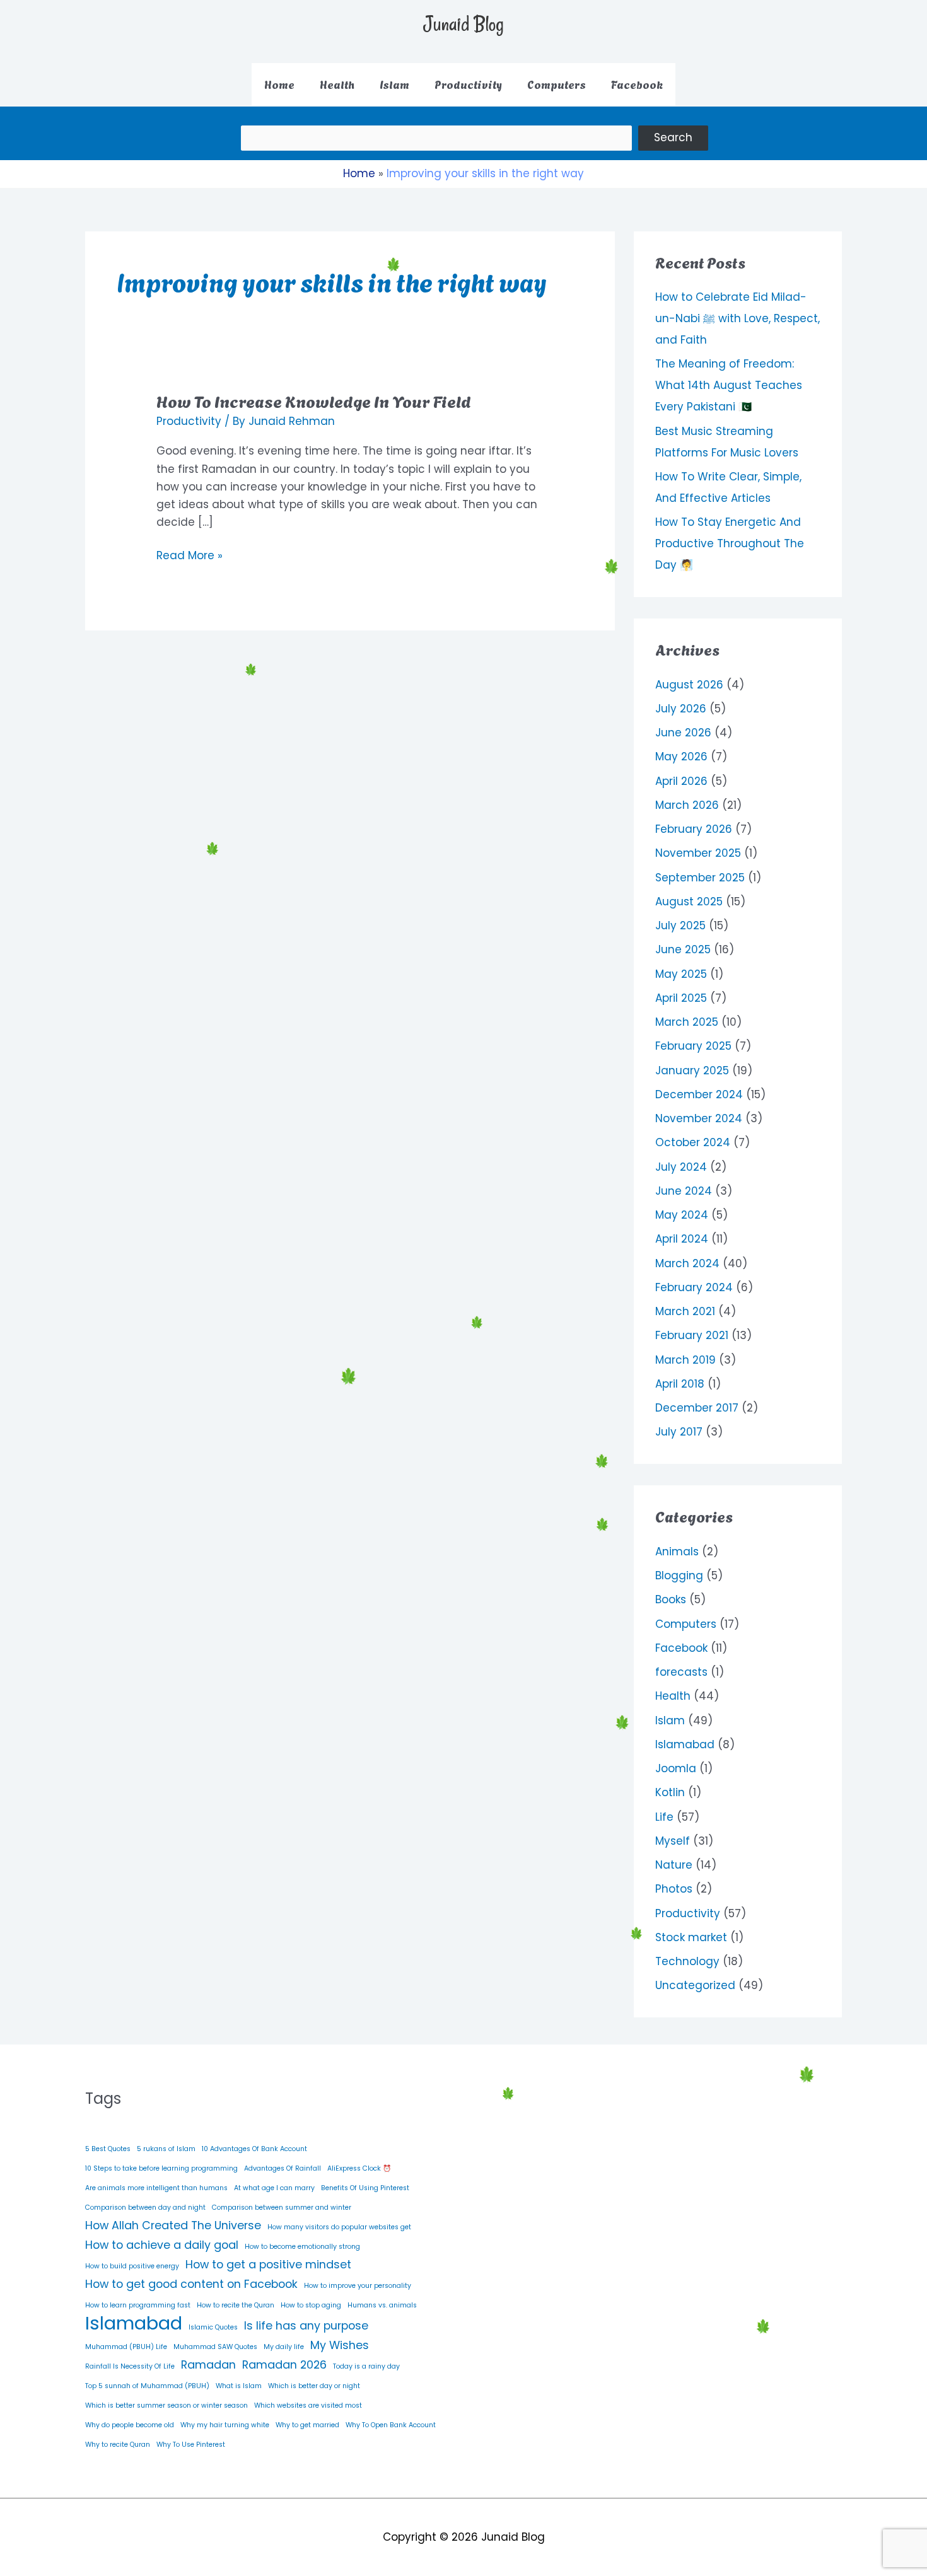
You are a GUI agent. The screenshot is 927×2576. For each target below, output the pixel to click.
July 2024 (681, 1167)
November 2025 (698, 853)
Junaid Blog (463, 24)
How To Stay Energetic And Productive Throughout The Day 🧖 (730, 543)
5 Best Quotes (108, 2149)
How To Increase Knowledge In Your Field (314, 400)
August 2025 (689, 902)
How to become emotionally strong (302, 2247)
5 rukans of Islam (166, 2149)
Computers (686, 1624)
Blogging (679, 1575)
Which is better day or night (314, 2386)
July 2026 (681, 709)
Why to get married (307, 2425)
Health (673, 1696)
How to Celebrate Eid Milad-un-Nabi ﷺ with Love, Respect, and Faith (738, 318)
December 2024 (699, 1094)
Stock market (691, 1937)
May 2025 (681, 974)
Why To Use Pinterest (191, 2445)
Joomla (676, 1768)
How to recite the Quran (236, 2305)
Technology (687, 1961)
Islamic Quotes (213, 2327)
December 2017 (697, 1408)
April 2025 (681, 998)
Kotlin (670, 1792)
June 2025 (683, 949)
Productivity (189, 421)
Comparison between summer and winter (282, 2208)
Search (673, 137)
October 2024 (693, 1142)
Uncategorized (695, 1985)
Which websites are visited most (308, 2405)
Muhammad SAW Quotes (215, 2347)
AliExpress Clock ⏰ (359, 2168)
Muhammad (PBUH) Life (126, 2347)
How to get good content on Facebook (191, 2284)
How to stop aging (311, 2305)
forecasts (681, 1672)
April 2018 (680, 1384)
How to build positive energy (132, 2266)
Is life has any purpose (306, 2325)
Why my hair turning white (225, 2425)
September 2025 (700, 878)
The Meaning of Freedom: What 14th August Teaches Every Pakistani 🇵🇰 (729, 385)
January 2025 (692, 1070)
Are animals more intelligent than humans (156, 2188)
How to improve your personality (358, 2286)
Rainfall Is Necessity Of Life (130, 2366)
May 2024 (682, 1215)
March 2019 (685, 1360)
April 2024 (682, 1239)
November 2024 (699, 1118)
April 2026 (681, 781)
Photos (674, 1889)
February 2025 (693, 1046)
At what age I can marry (274, 2188)
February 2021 (692, 1335)
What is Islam (239, 2386)
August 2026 (689, 685)
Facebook (681, 1648)
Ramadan (208, 2364)
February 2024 (694, 1287)
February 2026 (694, 829)
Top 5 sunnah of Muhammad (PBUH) (147, 2386)
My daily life (284, 2347)
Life (664, 1817)
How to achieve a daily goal (162, 2245)
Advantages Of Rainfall (283, 2168)
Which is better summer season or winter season (166, 2405)
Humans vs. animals (382, 2305)
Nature (674, 1865)
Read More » (189, 555)
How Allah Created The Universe (173, 2225)
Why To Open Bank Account (391, 2425)
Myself (673, 1841)
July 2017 (679, 1432)
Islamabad (685, 1744)
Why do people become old (130, 2425)
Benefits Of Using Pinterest (365, 2188)
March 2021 (685, 1311)
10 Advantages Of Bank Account (254, 2149)
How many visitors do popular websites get (339, 2227)
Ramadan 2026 (284, 2364)
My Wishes (340, 2345)
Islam (670, 1720)
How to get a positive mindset (268, 2264)
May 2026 (681, 757)
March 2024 (687, 1263)
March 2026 (687, 805)
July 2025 (680, 925)
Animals (677, 1552)
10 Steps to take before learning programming (161, 2168)
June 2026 (683, 733)
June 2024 (684, 1191)
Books (671, 1599)
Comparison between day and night (145, 2208)
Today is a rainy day (366, 2366)
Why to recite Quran (118, 2445)
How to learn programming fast (138, 2305)
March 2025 (687, 1022)
